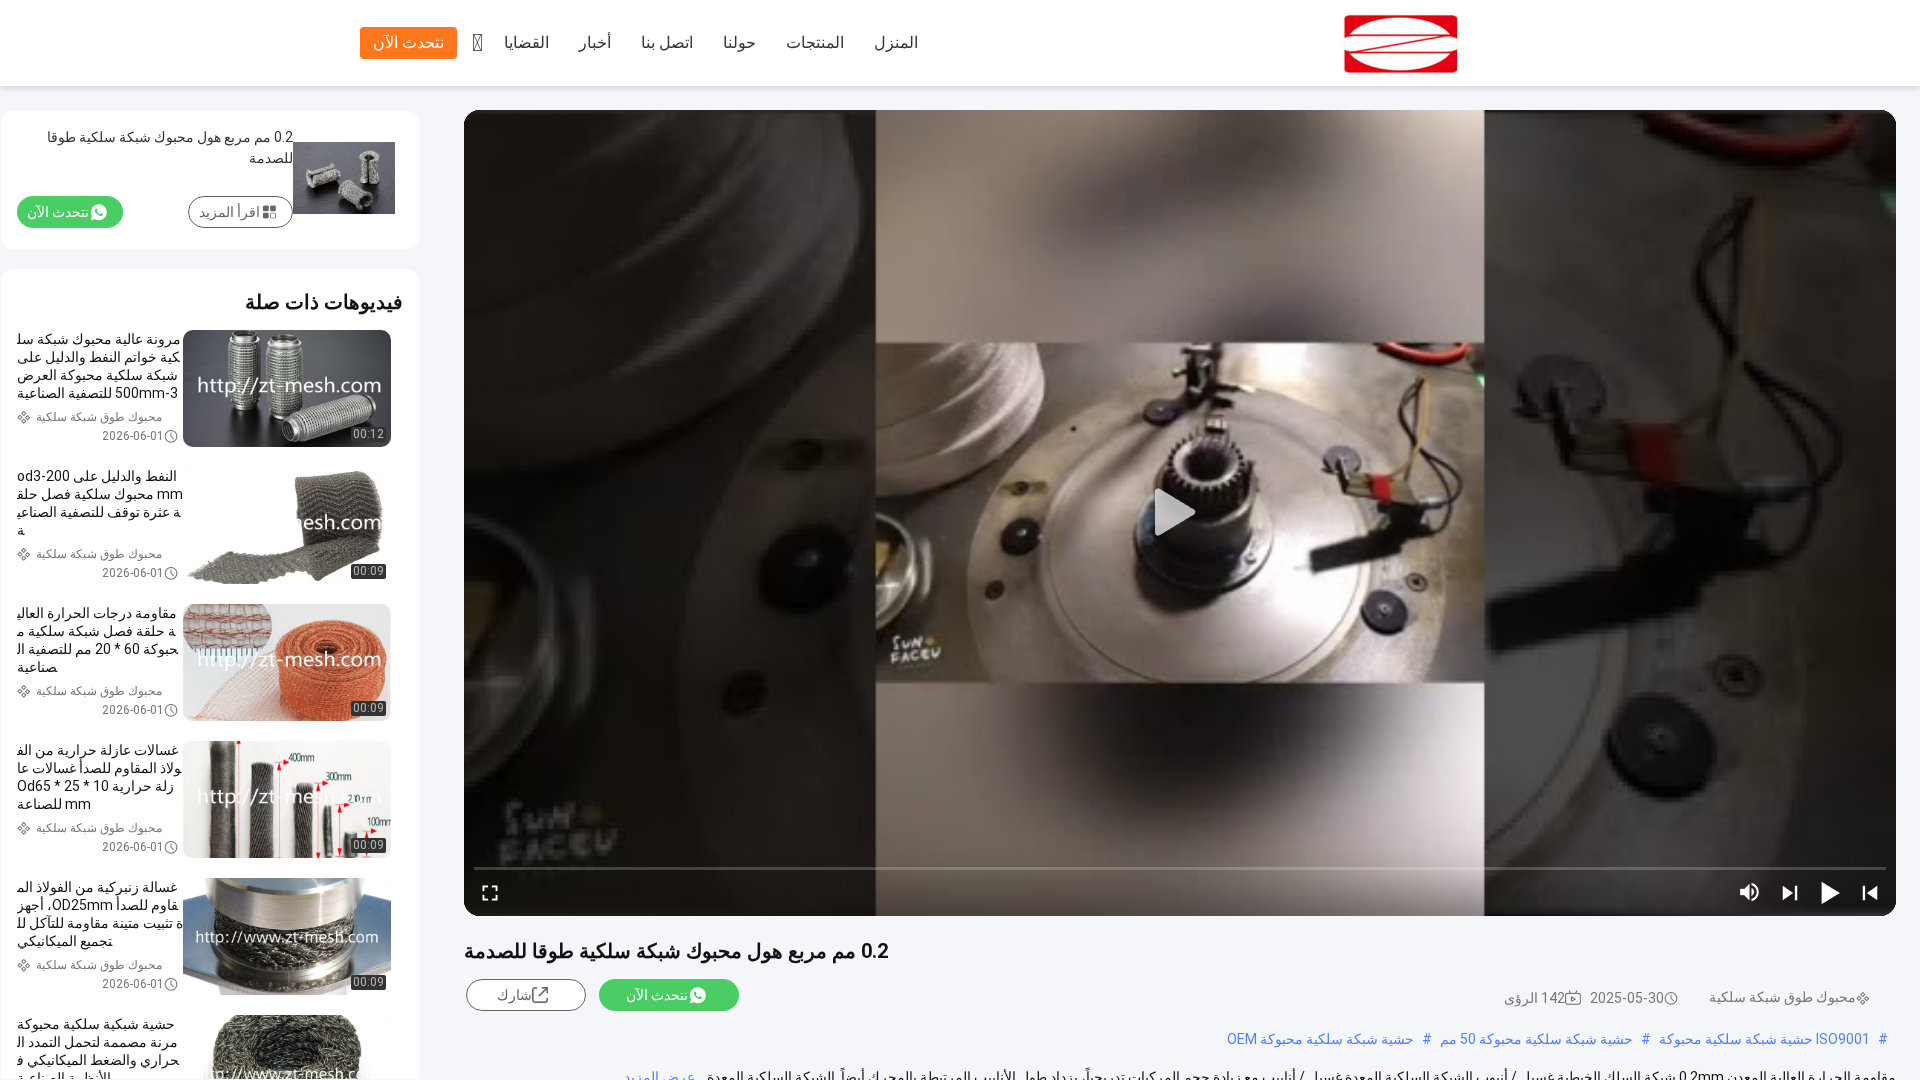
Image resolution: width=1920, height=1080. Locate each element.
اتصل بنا (667, 42)
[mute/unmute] (1750, 892)
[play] (1180, 513)
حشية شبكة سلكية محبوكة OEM (1320, 1039)
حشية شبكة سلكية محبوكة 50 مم (1536, 1039)
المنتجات (815, 42)
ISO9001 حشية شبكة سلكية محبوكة (1764, 1039)
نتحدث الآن (408, 42)
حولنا (739, 42)
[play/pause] (1830, 892)
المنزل (896, 42)
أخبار (595, 42)
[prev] (1870, 892)
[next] (1790, 892)
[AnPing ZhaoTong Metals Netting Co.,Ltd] (1450, 44)
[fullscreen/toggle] (490, 892)
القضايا (526, 42)
